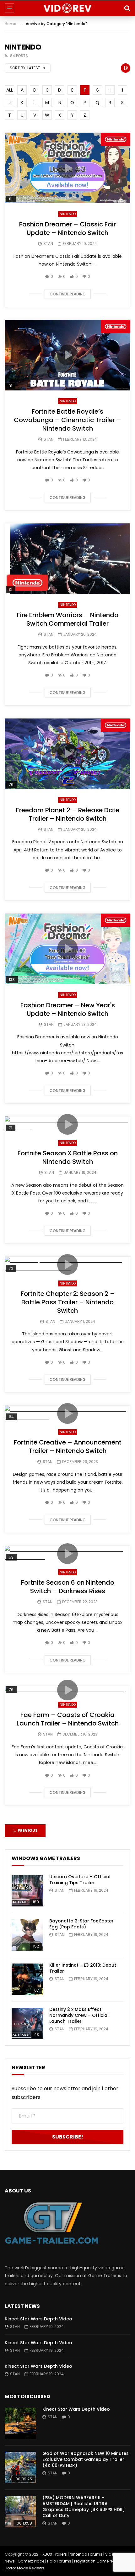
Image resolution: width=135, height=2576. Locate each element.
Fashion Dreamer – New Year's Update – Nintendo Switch (68, 1009)
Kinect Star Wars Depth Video (38, 2319)
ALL (10, 90)
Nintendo (68, 214)
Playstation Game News (97, 2561)
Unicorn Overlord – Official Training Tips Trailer (80, 1880)
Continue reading (68, 294)
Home (11, 24)
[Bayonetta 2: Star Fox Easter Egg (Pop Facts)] (27, 1935)
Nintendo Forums (86, 2554)
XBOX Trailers (55, 2554)
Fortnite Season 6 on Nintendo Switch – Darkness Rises (68, 1587)
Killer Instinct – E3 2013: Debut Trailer (83, 1968)
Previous (25, 1830)
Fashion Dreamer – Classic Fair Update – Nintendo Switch (67, 228)
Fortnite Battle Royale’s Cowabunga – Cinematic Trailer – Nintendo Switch (67, 420)
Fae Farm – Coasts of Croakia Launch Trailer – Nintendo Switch (68, 1719)
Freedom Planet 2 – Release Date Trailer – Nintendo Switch (68, 814)
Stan (48, 244)
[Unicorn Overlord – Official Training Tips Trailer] (27, 1891)
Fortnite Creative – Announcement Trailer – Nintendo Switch (68, 1447)
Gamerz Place (31, 2561)
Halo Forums (59, 2561)
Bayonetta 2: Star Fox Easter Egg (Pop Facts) (81, 1924)
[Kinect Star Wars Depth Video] (20, 2423)
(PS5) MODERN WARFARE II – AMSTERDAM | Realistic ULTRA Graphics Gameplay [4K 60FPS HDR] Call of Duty (84, 2507)
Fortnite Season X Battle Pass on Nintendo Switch (68, 1157)
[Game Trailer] (68, 8)
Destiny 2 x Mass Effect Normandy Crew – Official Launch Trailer (79, 2015)
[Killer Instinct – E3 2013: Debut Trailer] (27, 1979)
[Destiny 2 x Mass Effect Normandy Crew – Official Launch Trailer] (27, 2023)
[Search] (127, 8)
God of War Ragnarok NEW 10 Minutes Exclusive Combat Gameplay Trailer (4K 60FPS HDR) (86, 2459)
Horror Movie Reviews (24, 2568)
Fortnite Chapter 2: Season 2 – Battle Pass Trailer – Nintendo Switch (68, 1302)
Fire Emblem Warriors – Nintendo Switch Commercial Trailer (68, 619)
